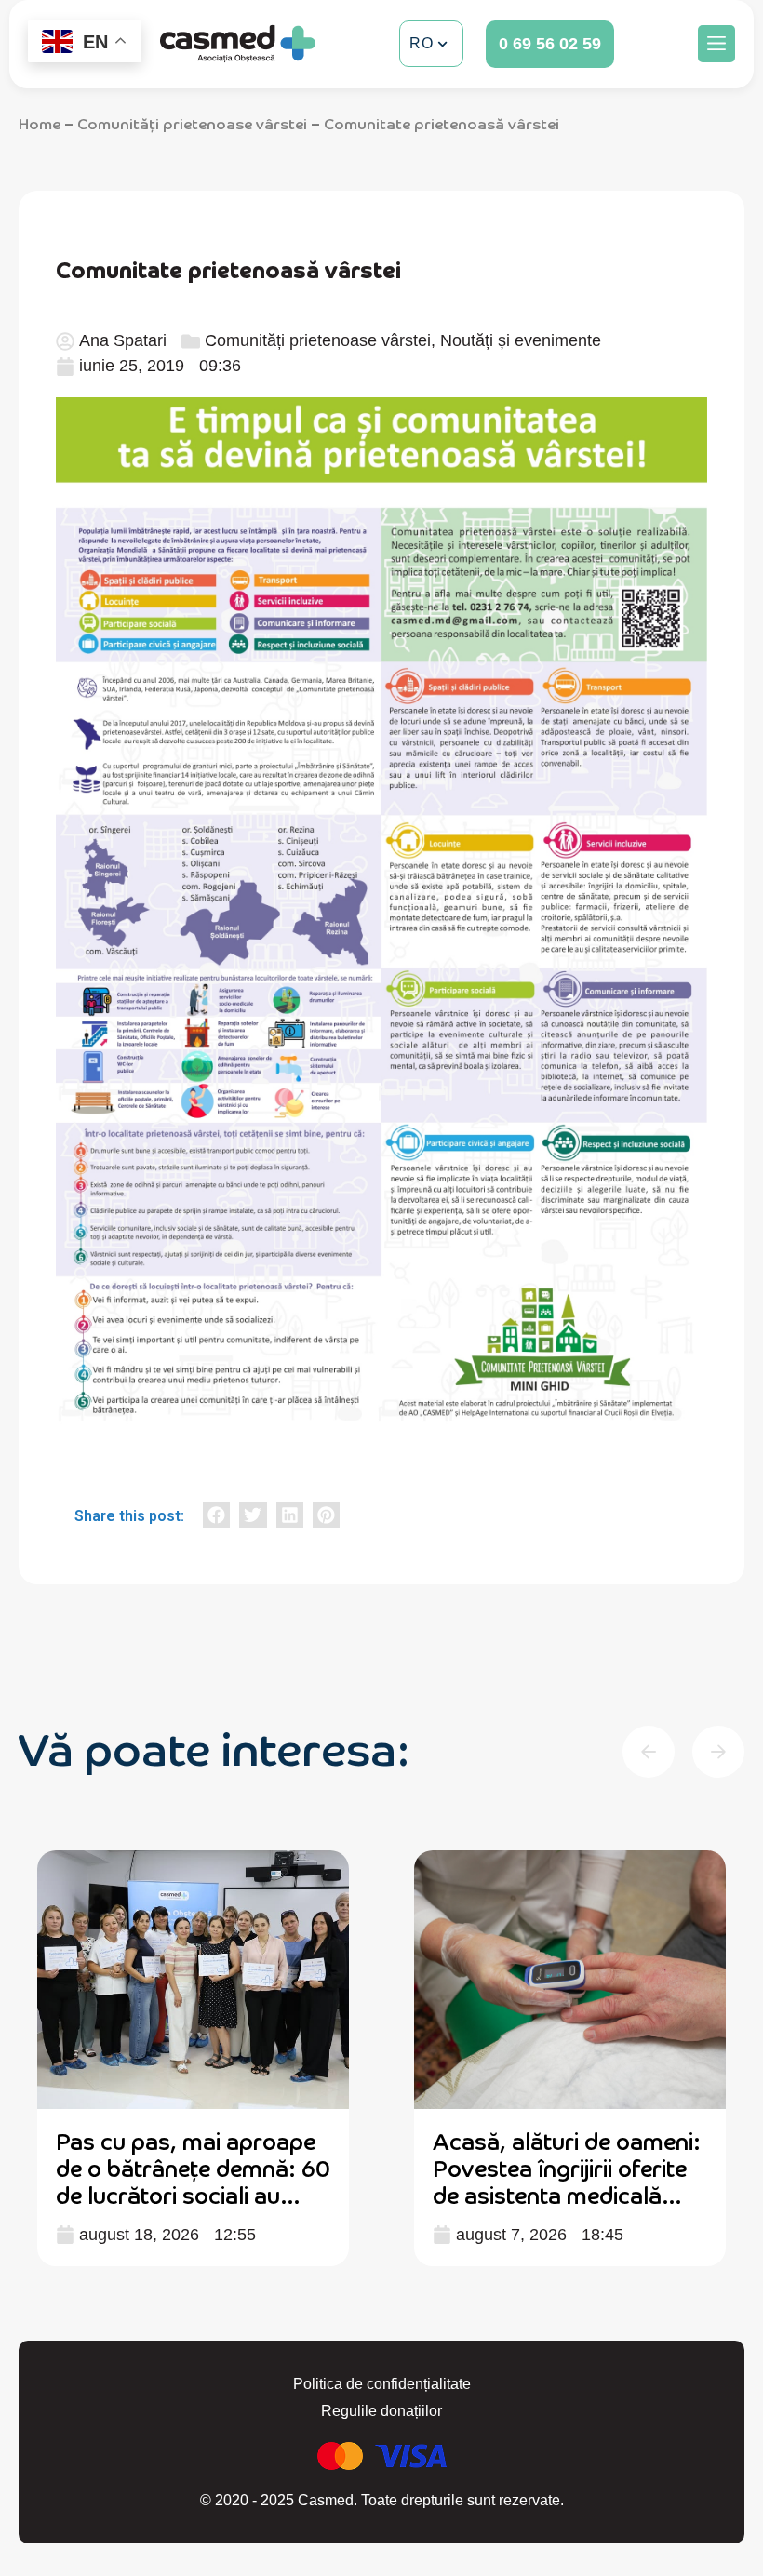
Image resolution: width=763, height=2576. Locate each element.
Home (40, 123)
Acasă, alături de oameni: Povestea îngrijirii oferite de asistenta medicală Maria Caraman (567, 2180)
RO (421, 43)
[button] (716, 44)
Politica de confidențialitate (382, 2384)
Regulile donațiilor (381, 2411)
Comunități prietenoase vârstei (192, 123)
